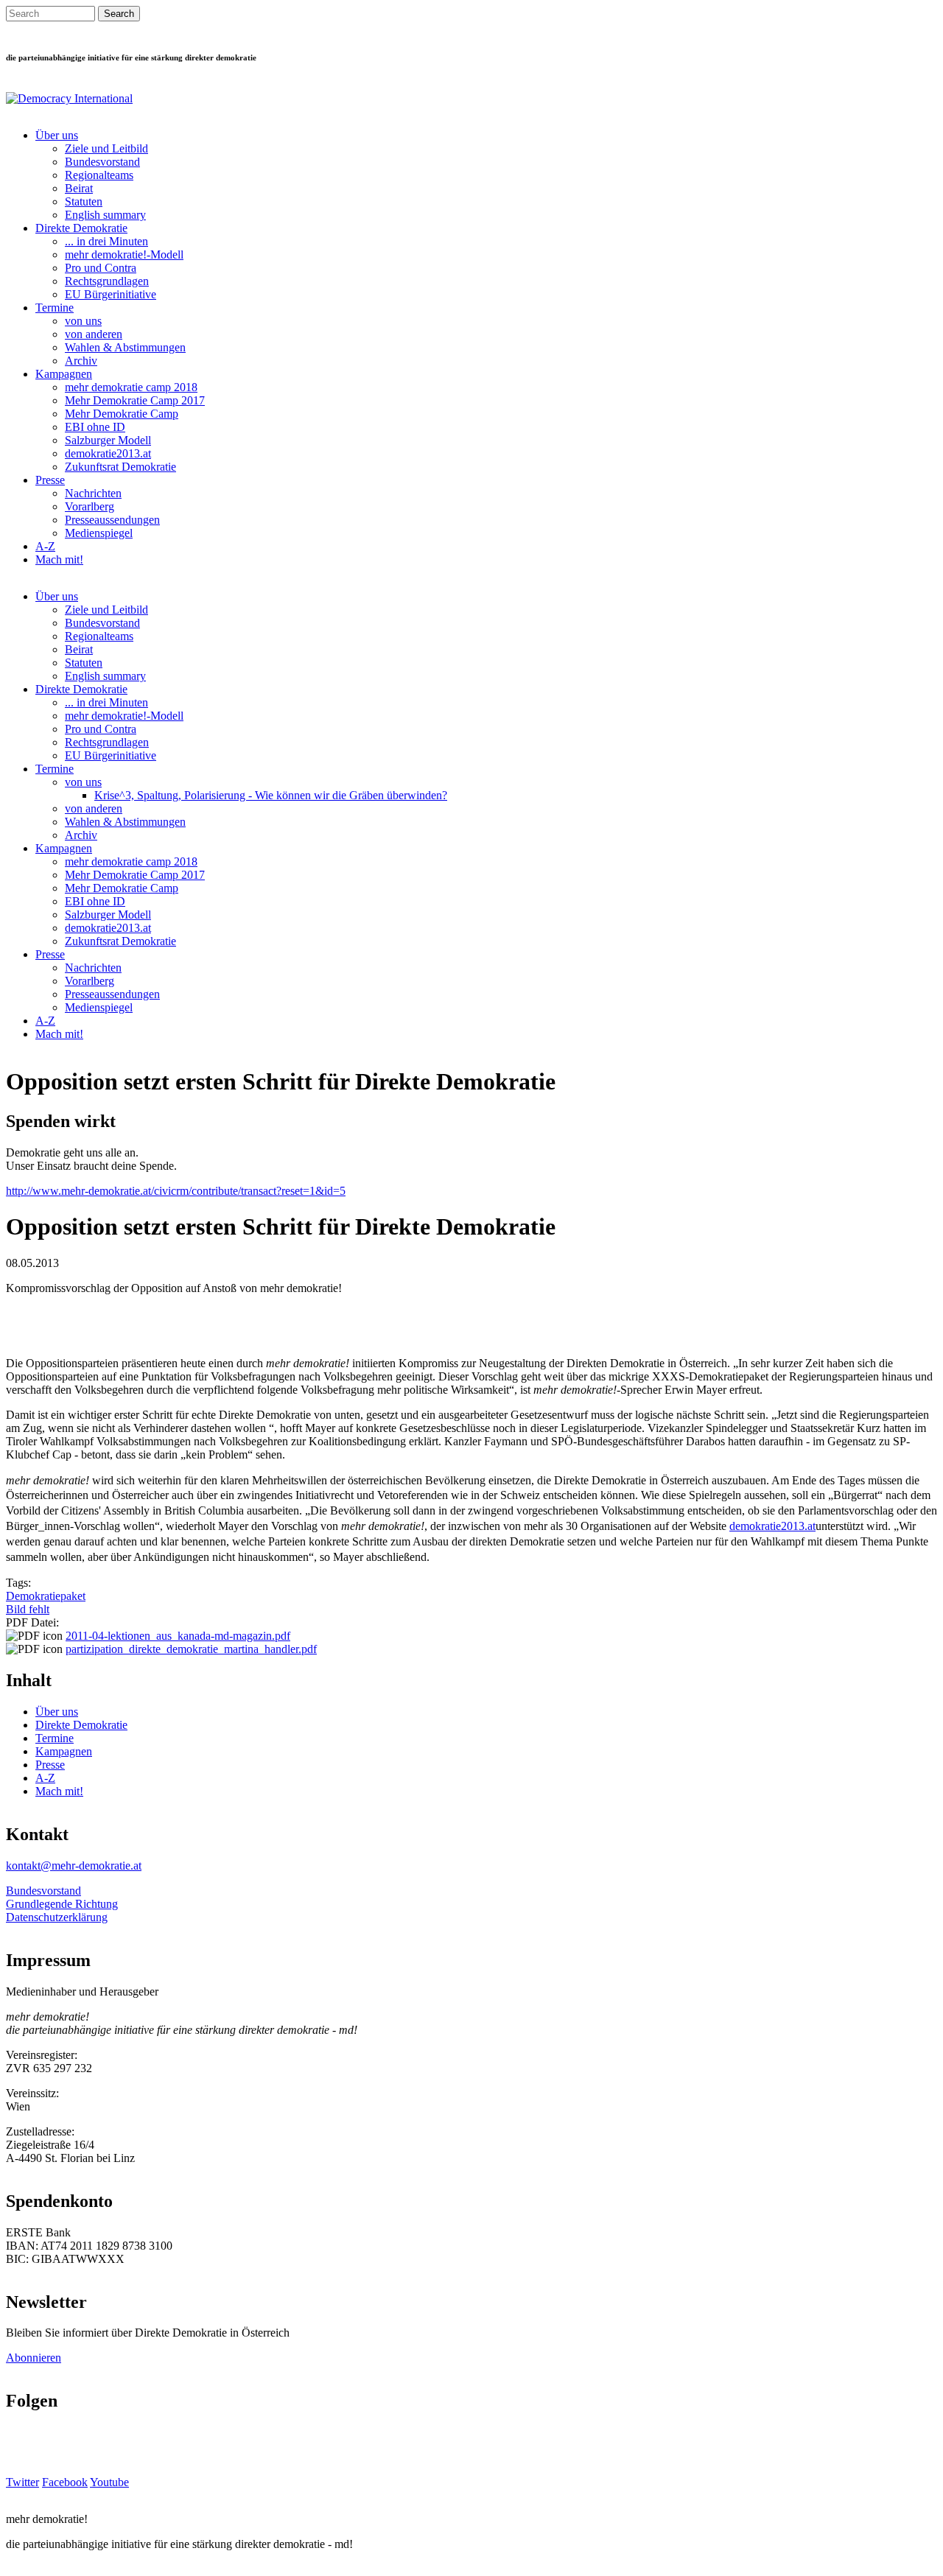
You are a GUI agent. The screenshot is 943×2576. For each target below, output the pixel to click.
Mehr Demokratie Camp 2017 (135, 400)
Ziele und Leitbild (106, 148)
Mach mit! (59, 559)
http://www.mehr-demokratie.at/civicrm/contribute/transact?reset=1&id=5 (176, 1191)
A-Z (45, 546)
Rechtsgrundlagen (107, 281)
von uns (83, 321)
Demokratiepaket (46, 1596)
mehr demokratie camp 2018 (131, 387)
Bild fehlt (28, 1609)
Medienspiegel (99, 533)
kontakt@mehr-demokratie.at (74, 1866)
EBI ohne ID (95, 427)
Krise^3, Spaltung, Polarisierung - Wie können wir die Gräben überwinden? (271, 795)
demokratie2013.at (108, 453)
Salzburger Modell (108, 440)
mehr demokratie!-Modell (124, 255)
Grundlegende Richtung (62, 1904)
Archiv (81, 361)
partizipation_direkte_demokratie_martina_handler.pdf (191, 1649)
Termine (55, 308)
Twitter (22, 2482)
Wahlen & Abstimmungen (125, 347)
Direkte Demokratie (81, 228)
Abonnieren (34, 2358)
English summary (105, 215)
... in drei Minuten (106, 241)
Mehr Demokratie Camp (122, 414)
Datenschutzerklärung (57, 1917)
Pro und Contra (101, 268)
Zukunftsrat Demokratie (120, 467)
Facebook (65, 2482)
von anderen (94, 334)
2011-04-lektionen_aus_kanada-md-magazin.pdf (178, 1636)
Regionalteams (99, 175)
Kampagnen (64, 374)
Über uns (57, 135)
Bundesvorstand (102, 162)
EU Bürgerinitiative (111, 294)
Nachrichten (93, 493)
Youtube (109, 2482)
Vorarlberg (90, 506)
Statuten (84, 201)
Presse (50, 480)
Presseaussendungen (112, 520)
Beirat (79, 188)
